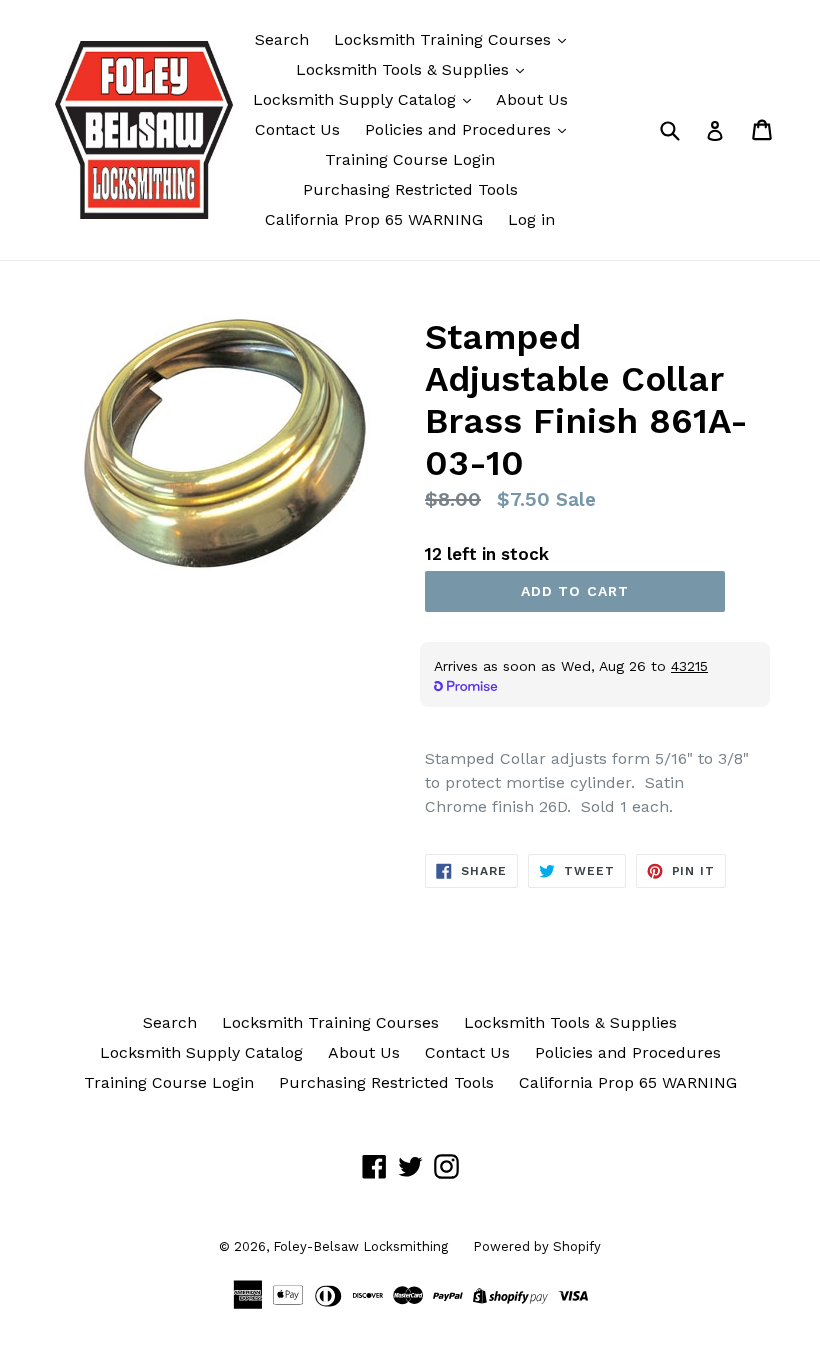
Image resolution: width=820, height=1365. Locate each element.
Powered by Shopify (537, 1246)
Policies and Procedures (460, 129)
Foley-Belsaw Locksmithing (360, 1246)
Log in (531, 219)
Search (282, 39)
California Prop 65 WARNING (374, 219)
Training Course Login (410, 159)
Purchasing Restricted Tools (410, 189)
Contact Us (297, 129)
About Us (532, 99)
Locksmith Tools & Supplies (405, 69)
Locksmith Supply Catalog (357, 99)
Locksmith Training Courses (445, 39)
